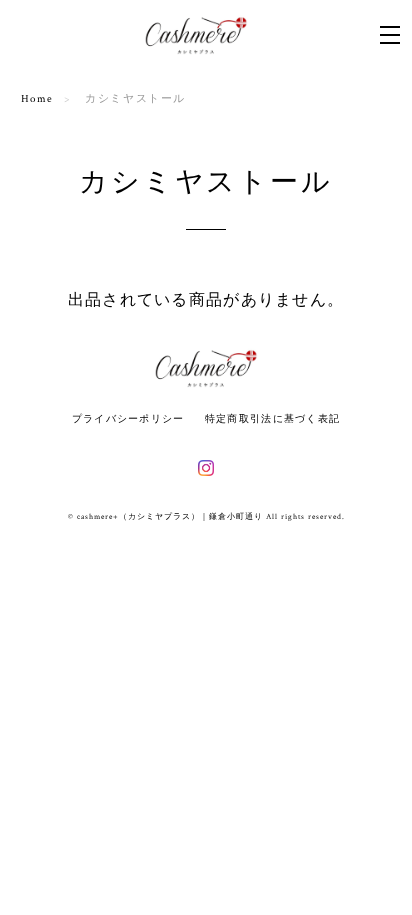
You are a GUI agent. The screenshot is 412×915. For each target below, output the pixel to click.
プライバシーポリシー (128, 418)
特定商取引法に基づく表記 (272, 418)
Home (37, 99)
